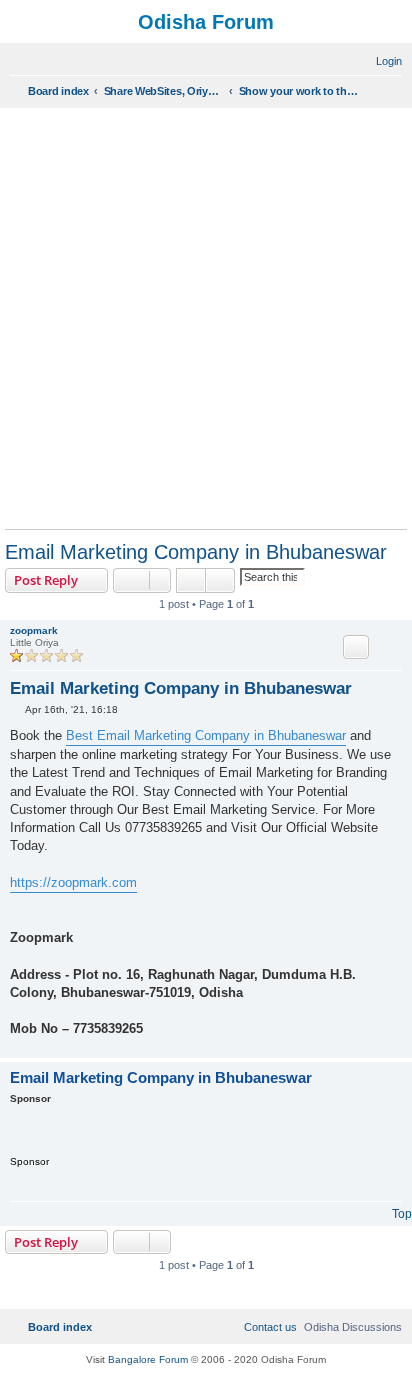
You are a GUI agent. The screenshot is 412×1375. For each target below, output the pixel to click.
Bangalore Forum (148, 1359)
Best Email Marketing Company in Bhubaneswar (206, 735)
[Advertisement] (206, 318)
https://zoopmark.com (73, 882)
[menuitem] (380, 61)
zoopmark (34, 630)
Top (402, 1214)
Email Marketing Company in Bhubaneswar (196, 552)
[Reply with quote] (356, 647)
